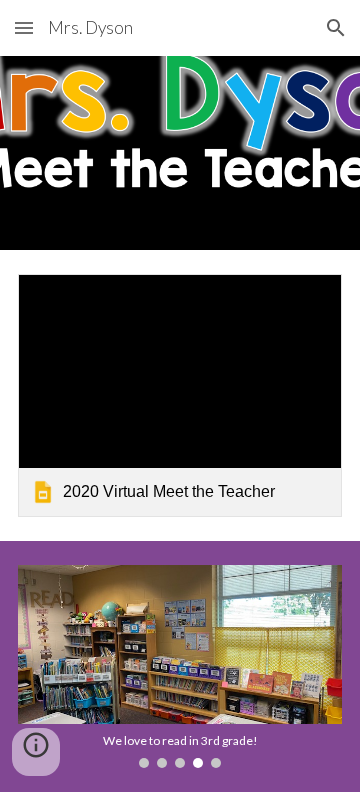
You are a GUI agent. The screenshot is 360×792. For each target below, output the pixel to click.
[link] (180, 395)
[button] (24, 27)
